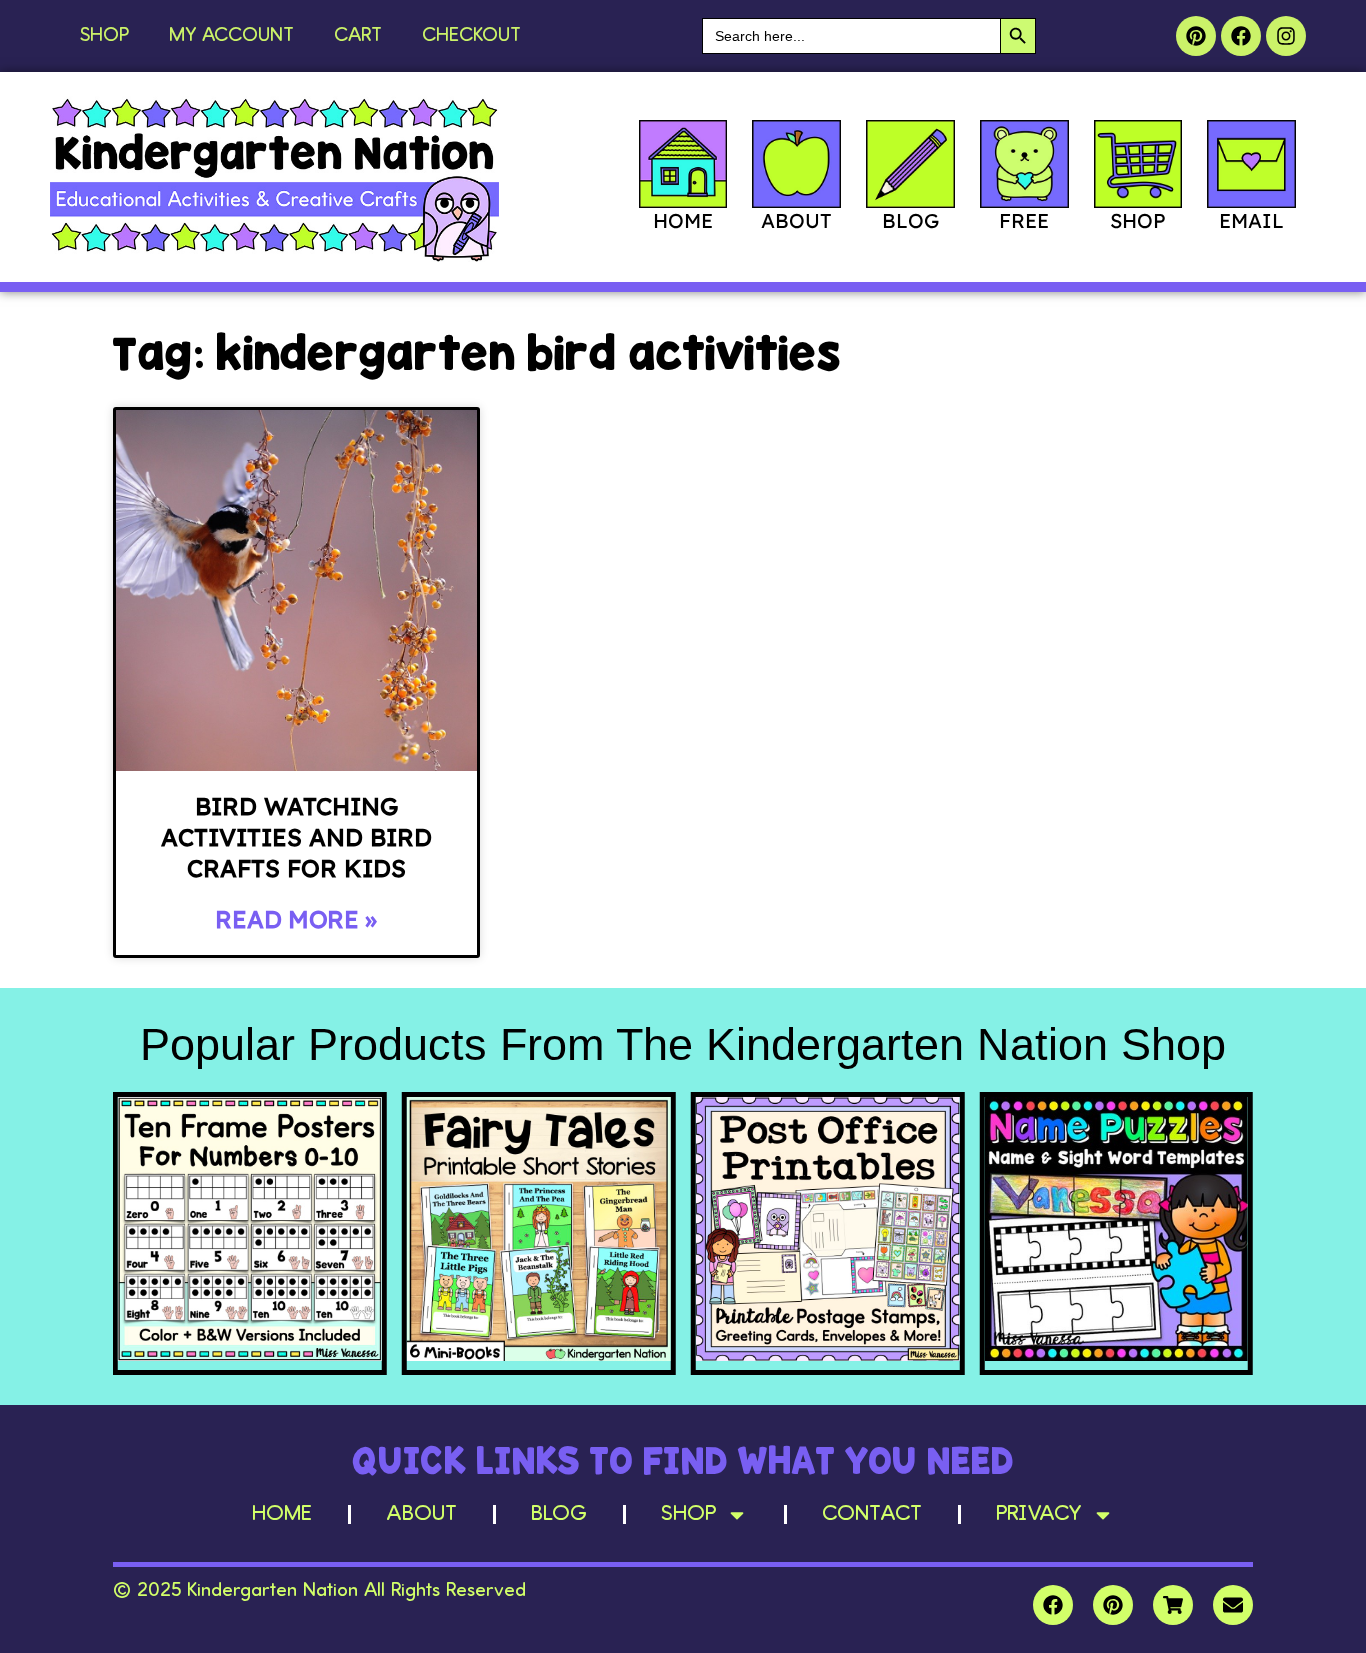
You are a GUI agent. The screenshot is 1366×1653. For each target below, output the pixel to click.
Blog (559, 1514)
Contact (872, 1514)
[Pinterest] (1196, 36)
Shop (104, 36)
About (421, 1514)
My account (231, 36)
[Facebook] (1241, 36)
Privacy (1039, 1514)
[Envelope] (1233, 1605)
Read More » (296, 919)
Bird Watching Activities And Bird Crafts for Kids (296, 837)
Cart (358, 36)
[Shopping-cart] (1173, 1605)
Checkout (471, 36)
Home (282, 1514)
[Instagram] (1286, 36)
